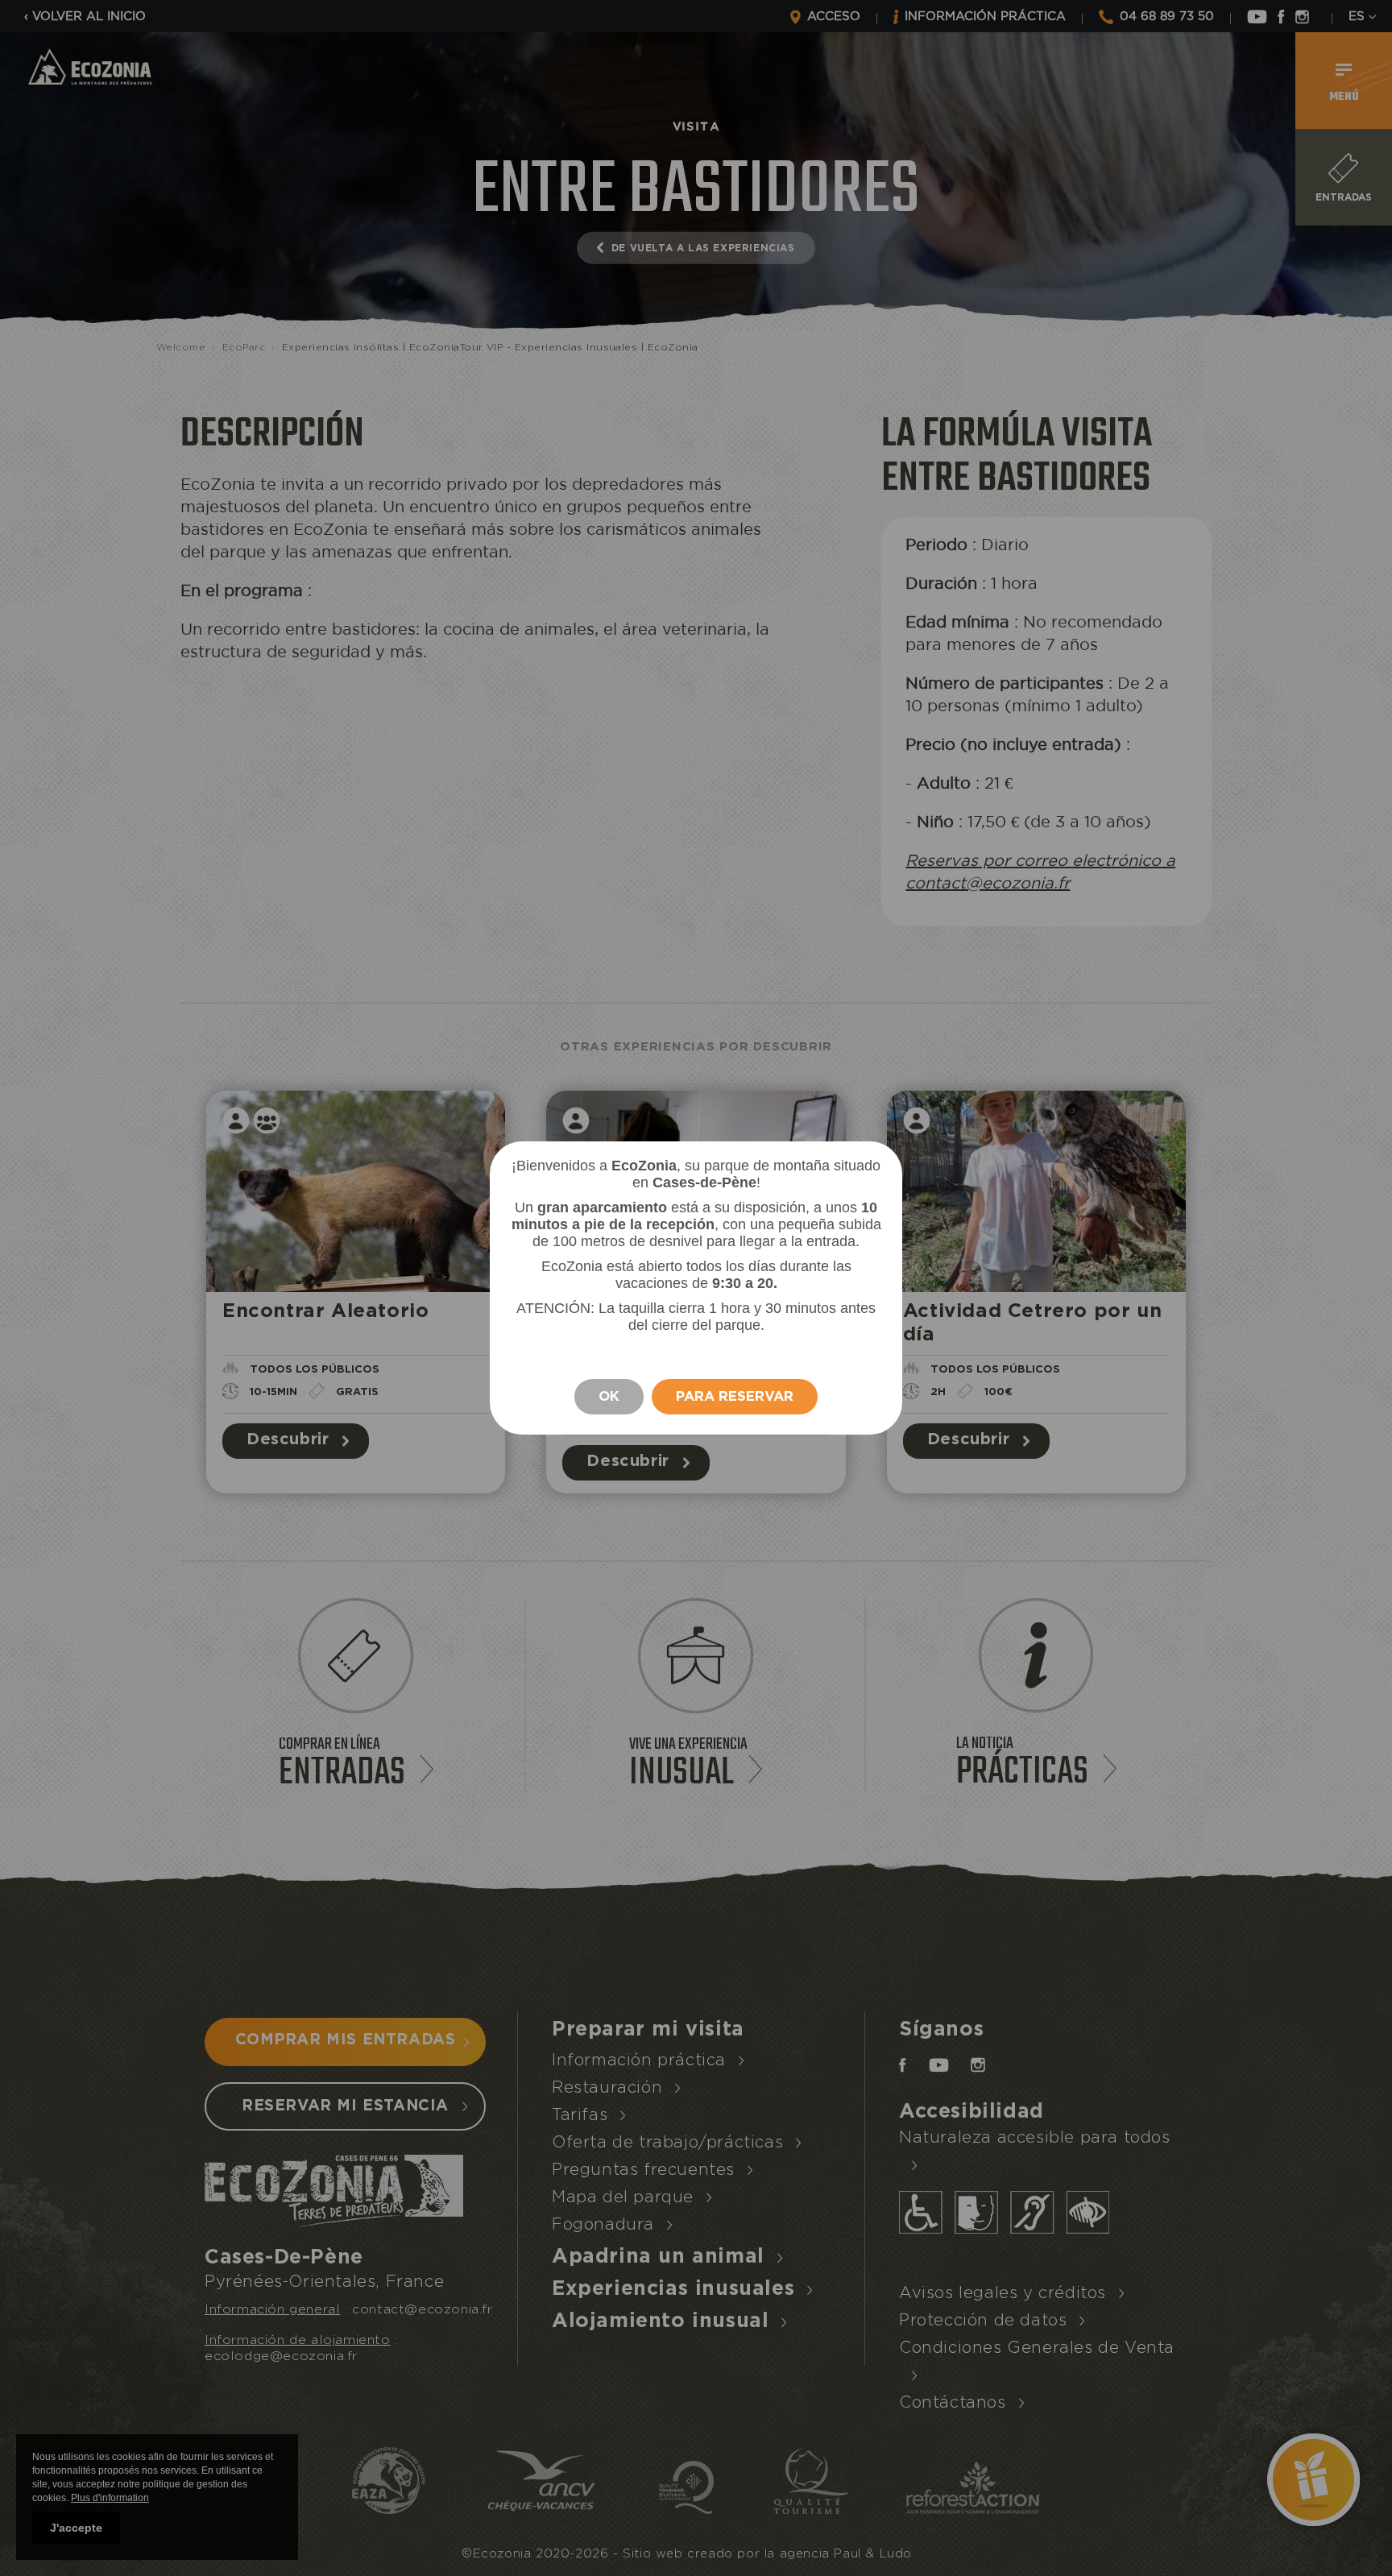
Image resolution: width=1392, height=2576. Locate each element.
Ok (609, 1396)
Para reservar (735, 1396)
